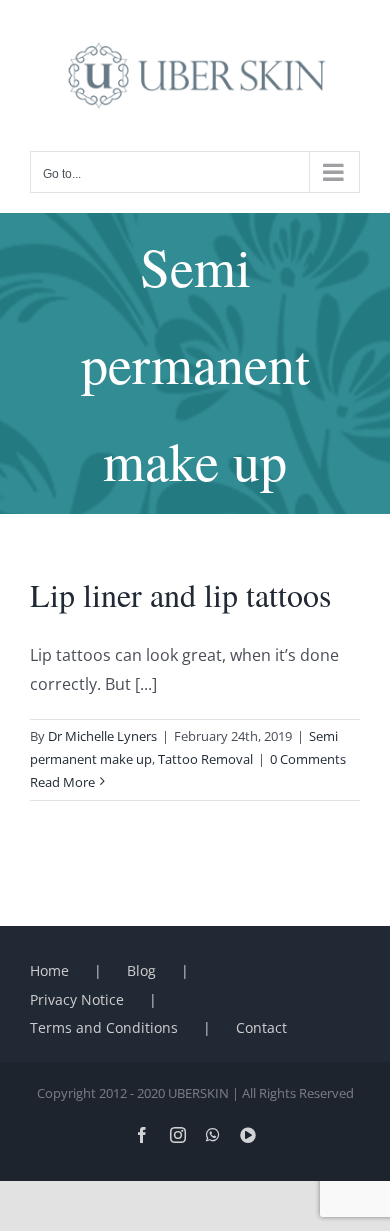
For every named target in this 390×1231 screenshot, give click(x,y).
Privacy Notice (77, 999)
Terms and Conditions (104, 1027)
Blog (141, 970)
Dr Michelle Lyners (102, 736)
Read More (62, 782)
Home (49, 970)
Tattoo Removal (205, 759)
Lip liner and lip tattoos (180, 594)
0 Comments (308, 759)
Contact (261, 1027)
